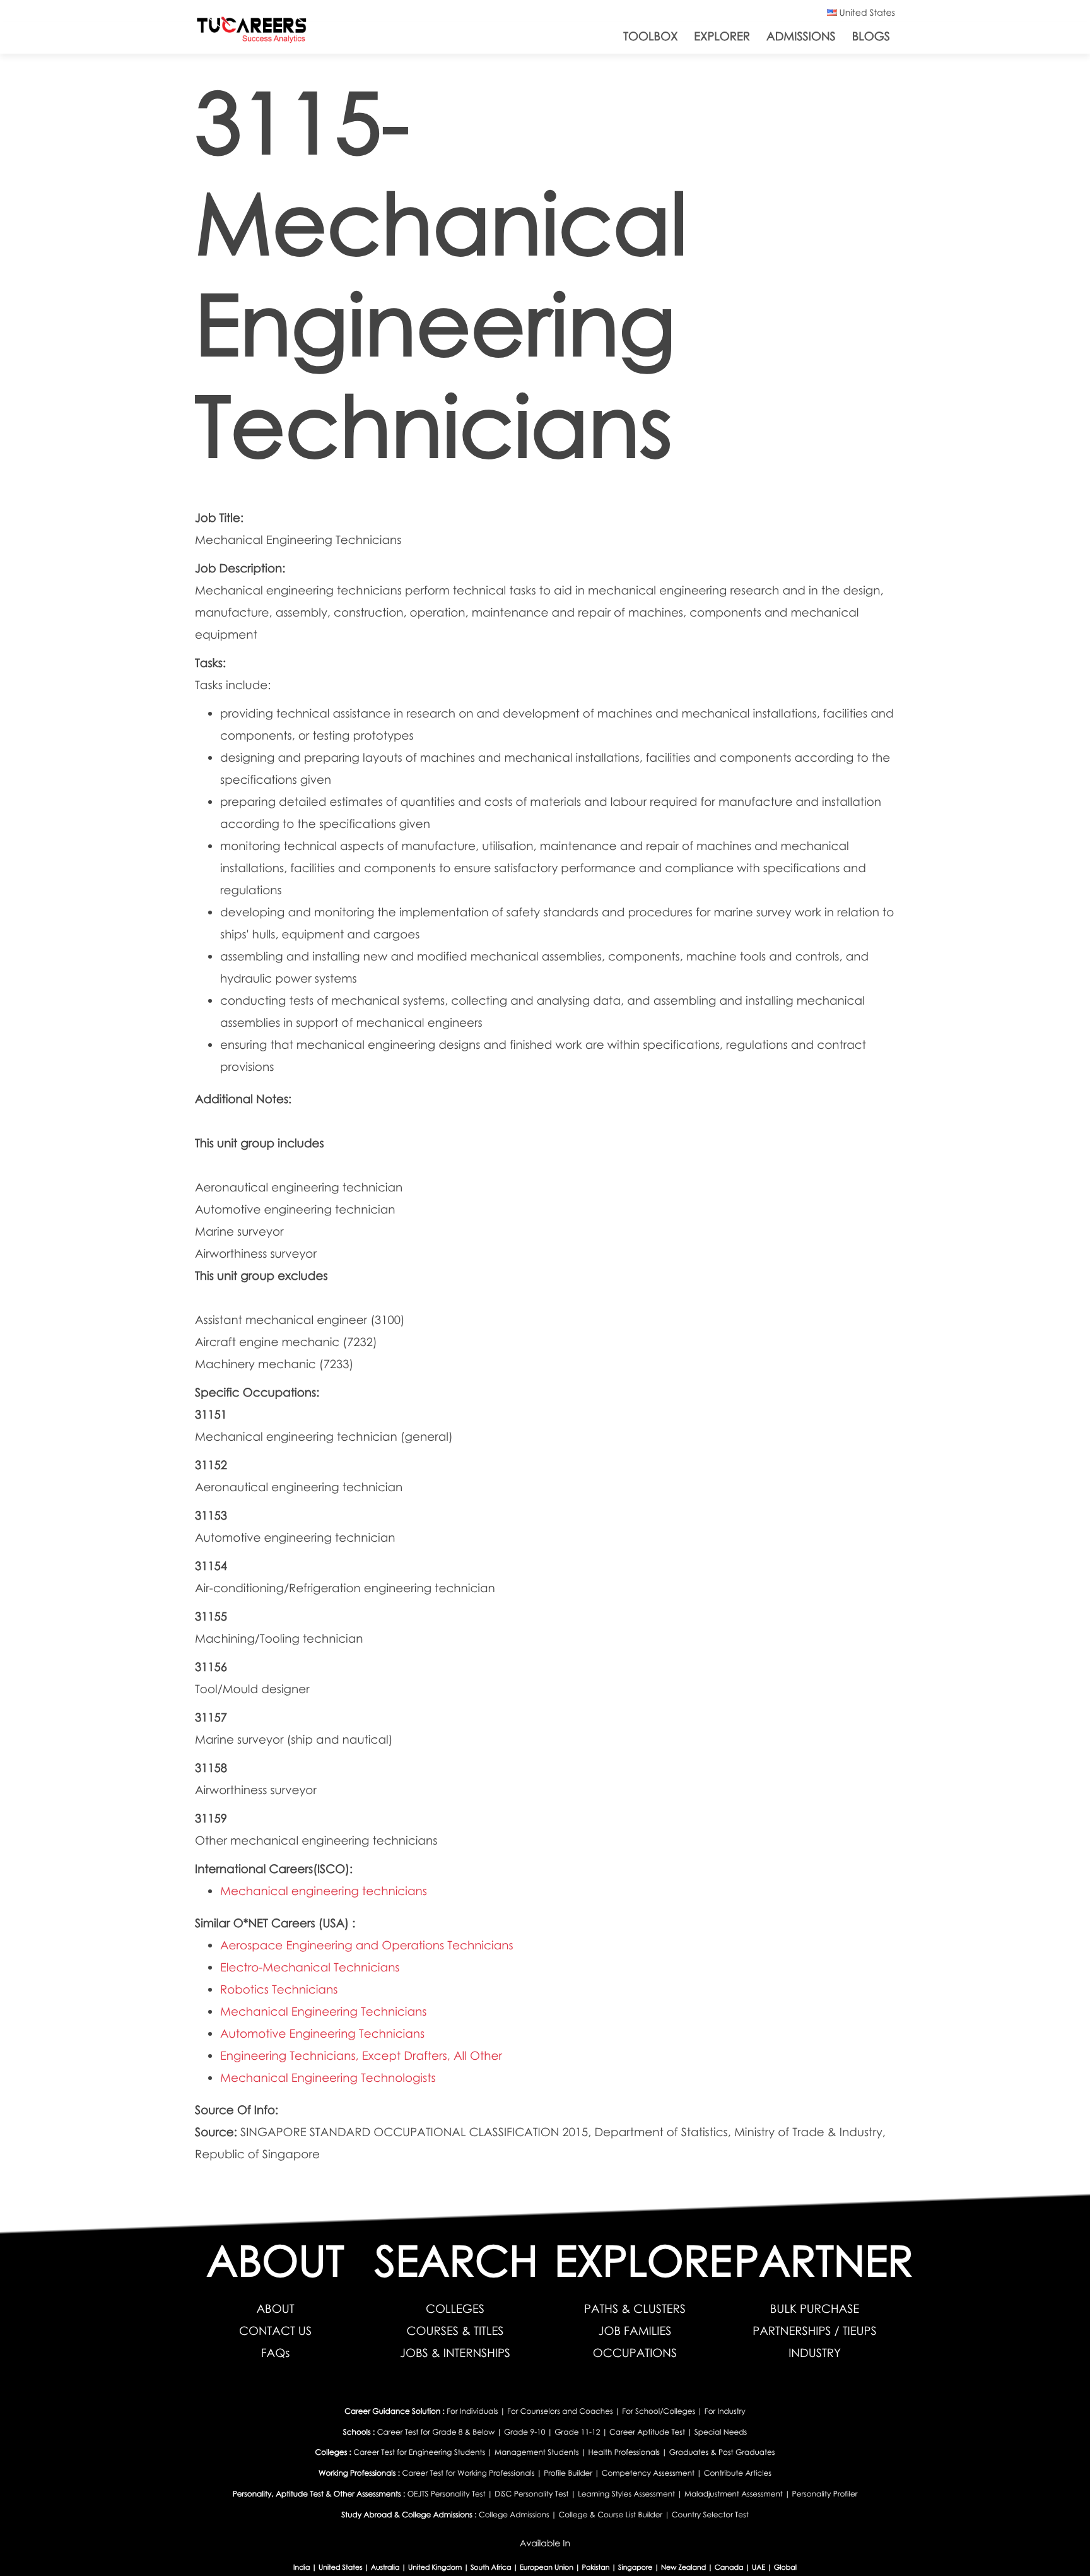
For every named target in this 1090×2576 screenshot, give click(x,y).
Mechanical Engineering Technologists (328, 2078)
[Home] (252, 32)
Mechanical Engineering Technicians (323, 2012)
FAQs (276, 2353)
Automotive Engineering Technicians (322, 2034)
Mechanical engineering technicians (324, 1891)
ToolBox (650, 36)
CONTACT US (275, 2331)
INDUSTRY (815, 2353)
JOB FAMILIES (635, 2331)
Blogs (871, 36)
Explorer (722, 36)
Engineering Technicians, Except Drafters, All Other (361, 2056)
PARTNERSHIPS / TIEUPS (814, 2331)
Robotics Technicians (279, 1989)
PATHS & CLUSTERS (635, 2309)
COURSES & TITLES (455, 2331)
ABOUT (275, 2309)
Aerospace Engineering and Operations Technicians (367, 1945)
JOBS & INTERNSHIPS (455, 2353)
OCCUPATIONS (635, 2353)
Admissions (801, 36)
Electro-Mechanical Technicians (310, 1967)
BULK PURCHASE (815, 2309)
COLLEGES (455, 2309)
